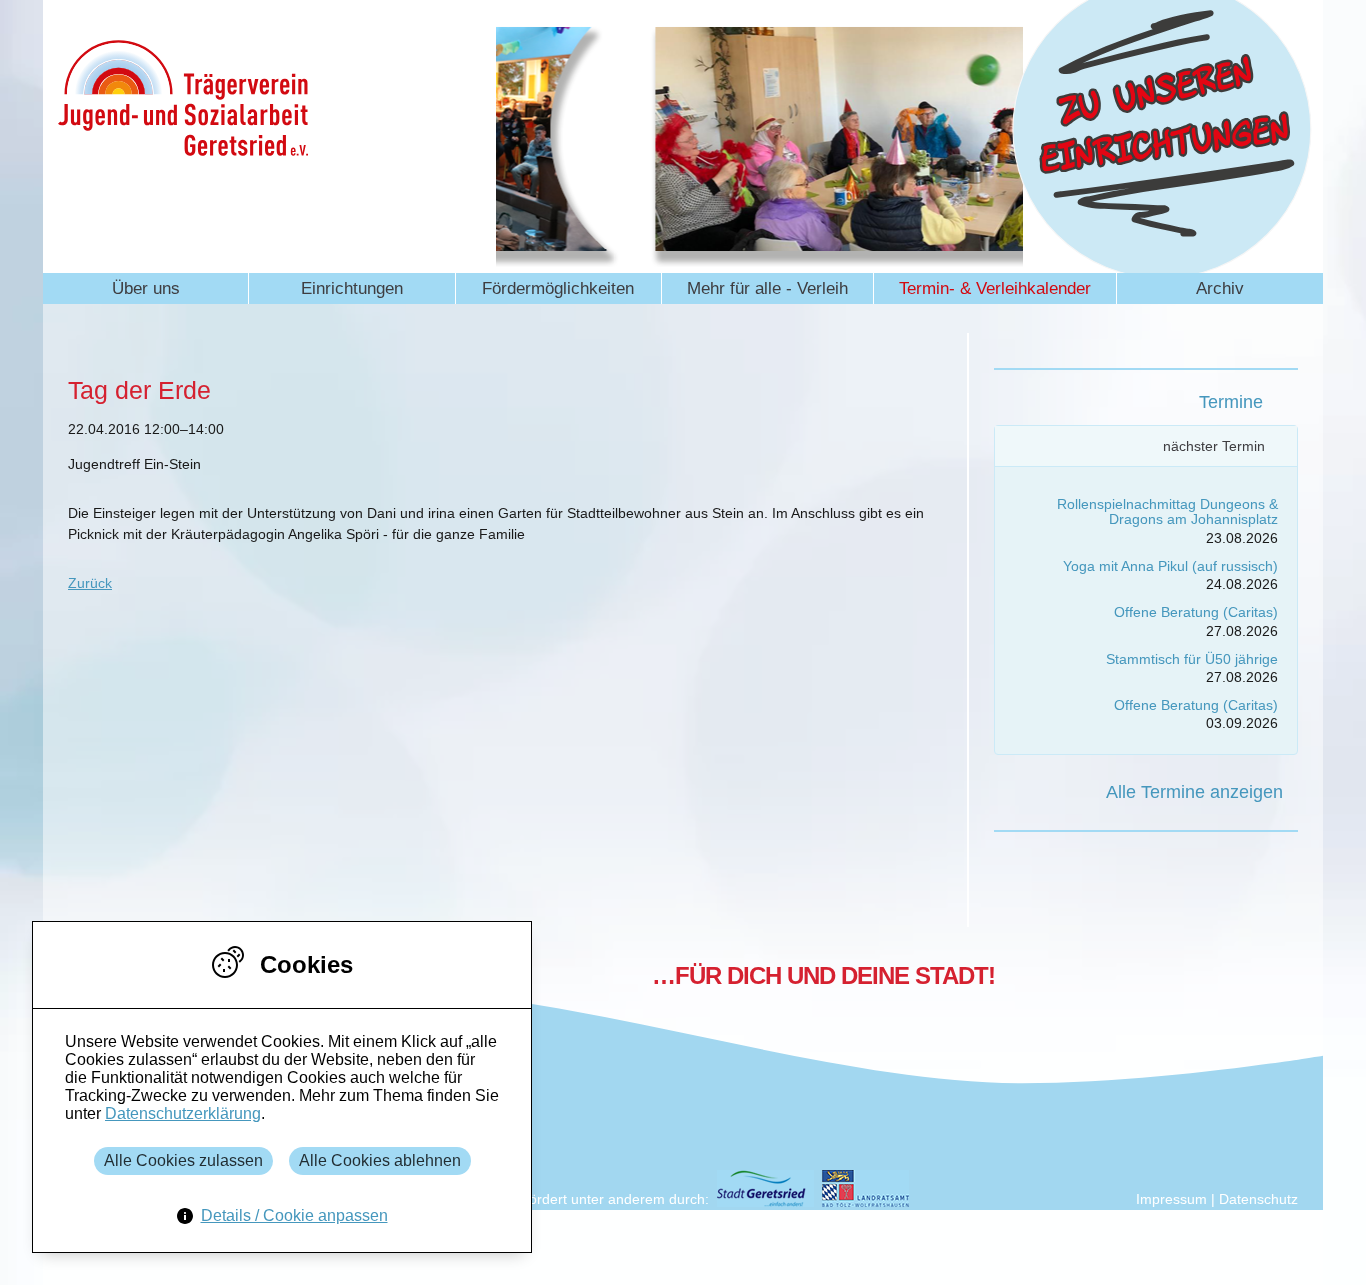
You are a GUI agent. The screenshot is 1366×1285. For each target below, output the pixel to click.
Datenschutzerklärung (183, 1113)
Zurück (90, 583)
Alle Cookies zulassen (183, 1160)
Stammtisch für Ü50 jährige (1192, 659)
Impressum (1171, 1199)
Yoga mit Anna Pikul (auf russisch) (1170, 566)
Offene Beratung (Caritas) (1196, 612)
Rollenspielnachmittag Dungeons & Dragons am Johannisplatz (1167, 511)
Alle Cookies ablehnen (380, 1160)
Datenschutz (1258, 1199)
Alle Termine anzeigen (1194, 792)
